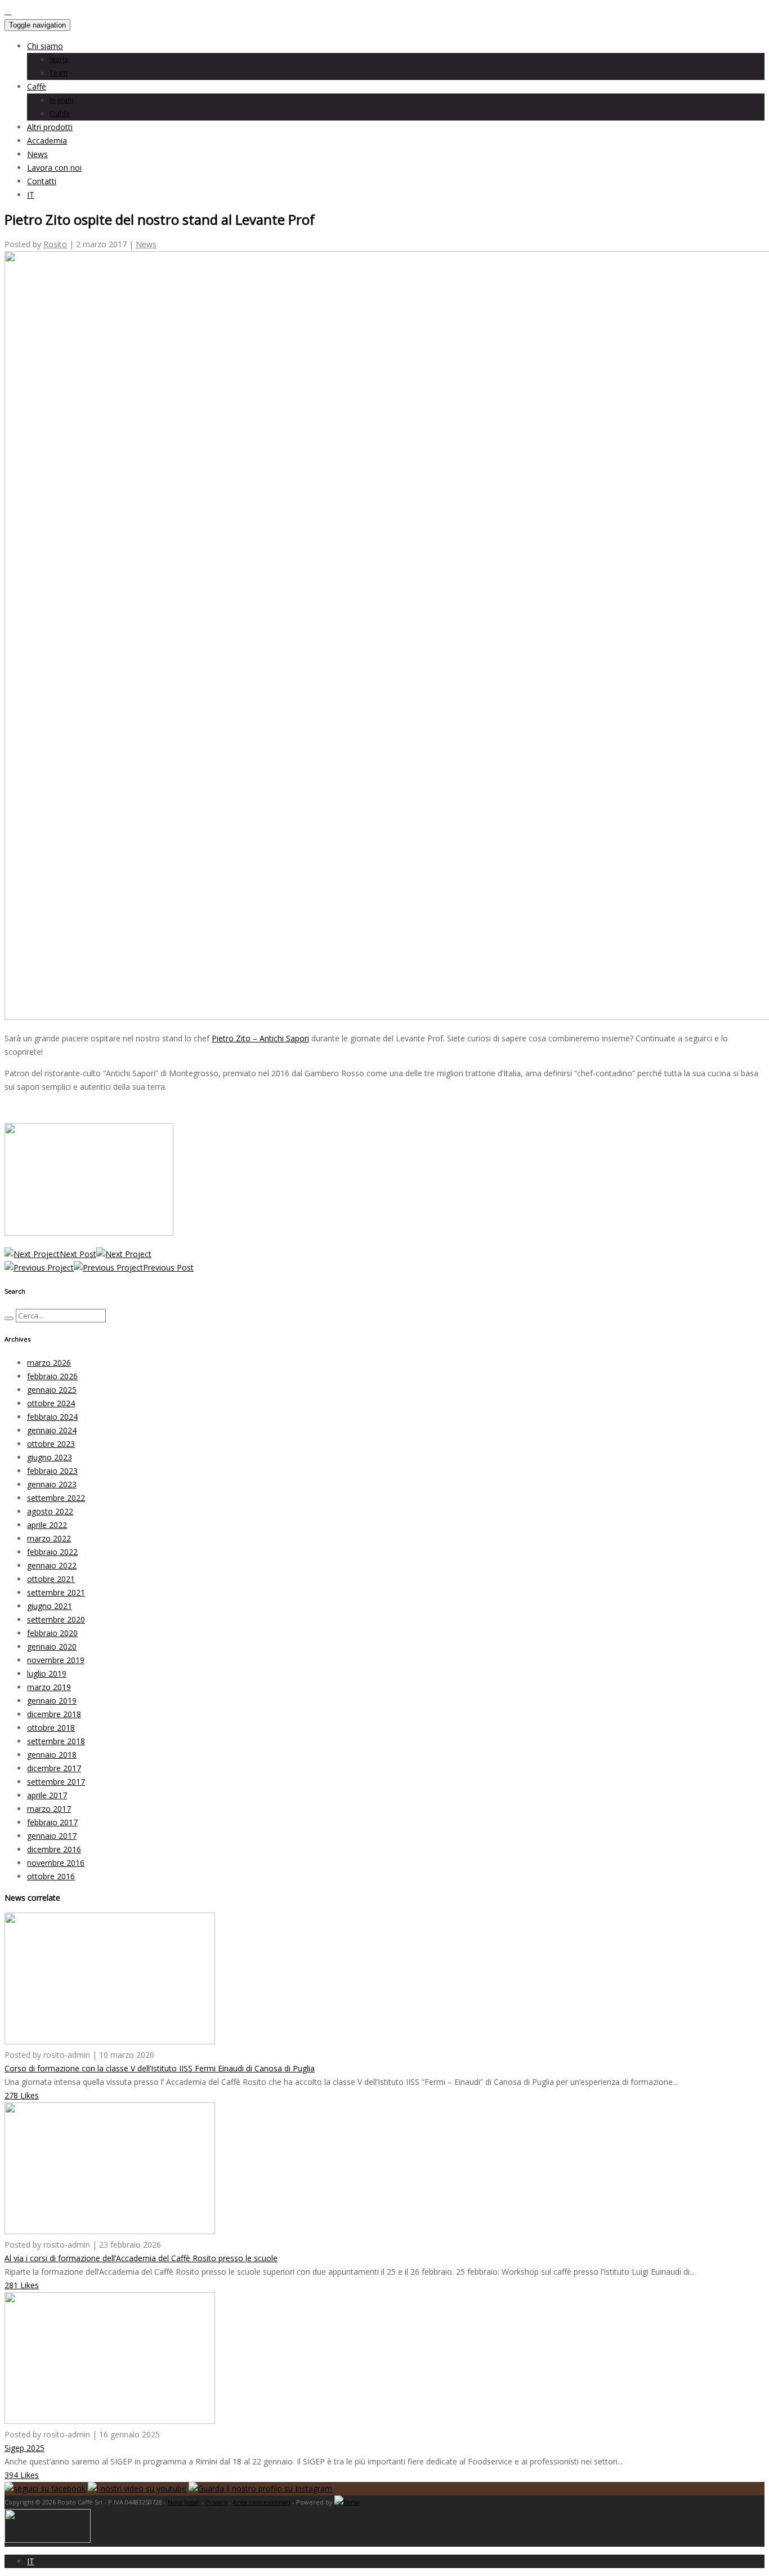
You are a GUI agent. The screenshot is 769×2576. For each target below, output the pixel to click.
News (37, 154)
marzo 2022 (49, 1538)
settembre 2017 (56, 1782)
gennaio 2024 (52, 1430)
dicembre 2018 (54, 1714)
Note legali (184, 2502)
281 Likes (22, 2285)
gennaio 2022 (52, 1565)
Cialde (60, 113)
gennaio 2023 (52, 1484)
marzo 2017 (49, 1809)
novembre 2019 (56, 1660)
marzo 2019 (49, 1687)
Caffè (37, 86)
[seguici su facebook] (45, 2488)
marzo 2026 (49, 1363)
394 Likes (22, 2475)
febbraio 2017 (52, 1822)
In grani (61, 100)
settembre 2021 (56, 1592)
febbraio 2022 (52, 1552)
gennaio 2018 (52, 1755)
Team (59, 73)
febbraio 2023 (52, 1471)
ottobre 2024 (51, 1403)
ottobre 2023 (51, 1444)
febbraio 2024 (52, 1417)
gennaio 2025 (52, 1390)
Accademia (47, 141)
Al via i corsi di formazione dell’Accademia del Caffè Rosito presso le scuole (141, 2258)
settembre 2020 (56, 1619)
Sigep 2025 (24, 2448)
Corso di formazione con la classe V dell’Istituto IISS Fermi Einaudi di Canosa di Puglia (160, 2068)
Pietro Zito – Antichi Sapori (260, 1038)
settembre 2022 (56, 1498)
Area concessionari (262, 2502)
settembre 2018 (56, 1741)
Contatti (42, 181)
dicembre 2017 (54, 1768)
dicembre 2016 (54, 1849)
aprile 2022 (47, 1525)
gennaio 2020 (52, 1646)
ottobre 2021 (51, 1579)
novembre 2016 (56, 1863)
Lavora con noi (54, 168)
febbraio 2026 (52, 1376)
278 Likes (22, 2095)
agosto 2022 (50, 1511)
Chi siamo (45, 46)
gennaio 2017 (52, 1836)
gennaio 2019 (52, 1701)
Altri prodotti (50, 127)
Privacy (216, 2502)
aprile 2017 (47, 1795)
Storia (59, 59)
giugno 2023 (50, 1457)
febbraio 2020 (52, 1633)
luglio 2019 (47, 1673)
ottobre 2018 (51, 1728)
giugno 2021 (50, 1606)
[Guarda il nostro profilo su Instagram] (260, 2488)
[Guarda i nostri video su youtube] (137, 2488)
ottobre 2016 (51, 1876)
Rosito (55, 244)
